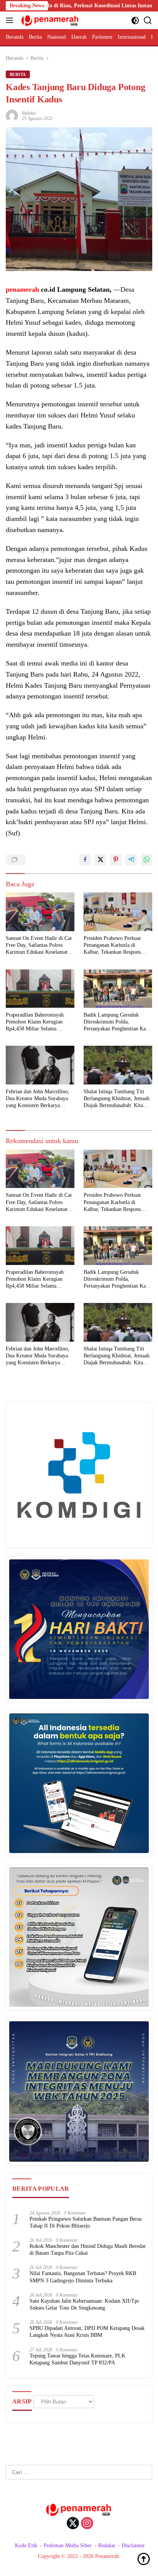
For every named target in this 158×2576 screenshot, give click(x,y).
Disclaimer (133, 2546)
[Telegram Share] (131, 860)
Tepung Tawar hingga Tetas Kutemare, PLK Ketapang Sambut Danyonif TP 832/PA (77, 2359)
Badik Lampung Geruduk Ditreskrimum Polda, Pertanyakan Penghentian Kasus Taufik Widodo (118, 1022)
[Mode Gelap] (135, 21)
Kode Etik (26, 2546)
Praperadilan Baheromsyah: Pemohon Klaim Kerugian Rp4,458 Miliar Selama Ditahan (35, 1022)
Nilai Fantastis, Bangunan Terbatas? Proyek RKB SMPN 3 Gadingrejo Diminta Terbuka (83, 2277)
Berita (18, 74)
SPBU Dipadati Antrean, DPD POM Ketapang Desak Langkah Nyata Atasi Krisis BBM (87, 2332)
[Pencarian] (148, 21)
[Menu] (11, 20)
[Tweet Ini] (100, 860)
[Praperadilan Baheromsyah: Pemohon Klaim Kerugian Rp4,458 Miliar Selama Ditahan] (40, 989)
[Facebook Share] (85, 860)
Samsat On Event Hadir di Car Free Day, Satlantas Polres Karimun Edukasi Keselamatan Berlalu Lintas (39, 946)
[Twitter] (73, 2524)
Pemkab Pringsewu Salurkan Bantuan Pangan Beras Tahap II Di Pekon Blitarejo (86, 2222)
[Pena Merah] (49, 20)
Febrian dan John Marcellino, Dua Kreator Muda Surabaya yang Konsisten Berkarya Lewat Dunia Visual (38, 1099)
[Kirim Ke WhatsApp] (146, 860)
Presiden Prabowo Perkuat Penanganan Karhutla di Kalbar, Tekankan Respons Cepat (112, 946)
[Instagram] (87, 2524)
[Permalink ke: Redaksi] (12, 115)
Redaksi (29, 113)
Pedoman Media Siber (68, 2546)
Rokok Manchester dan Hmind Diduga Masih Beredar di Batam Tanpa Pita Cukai (88, 2250)
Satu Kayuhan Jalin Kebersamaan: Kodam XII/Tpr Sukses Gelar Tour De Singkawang (84, 2304)
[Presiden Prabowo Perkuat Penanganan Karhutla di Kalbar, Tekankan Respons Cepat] (118, 912)
